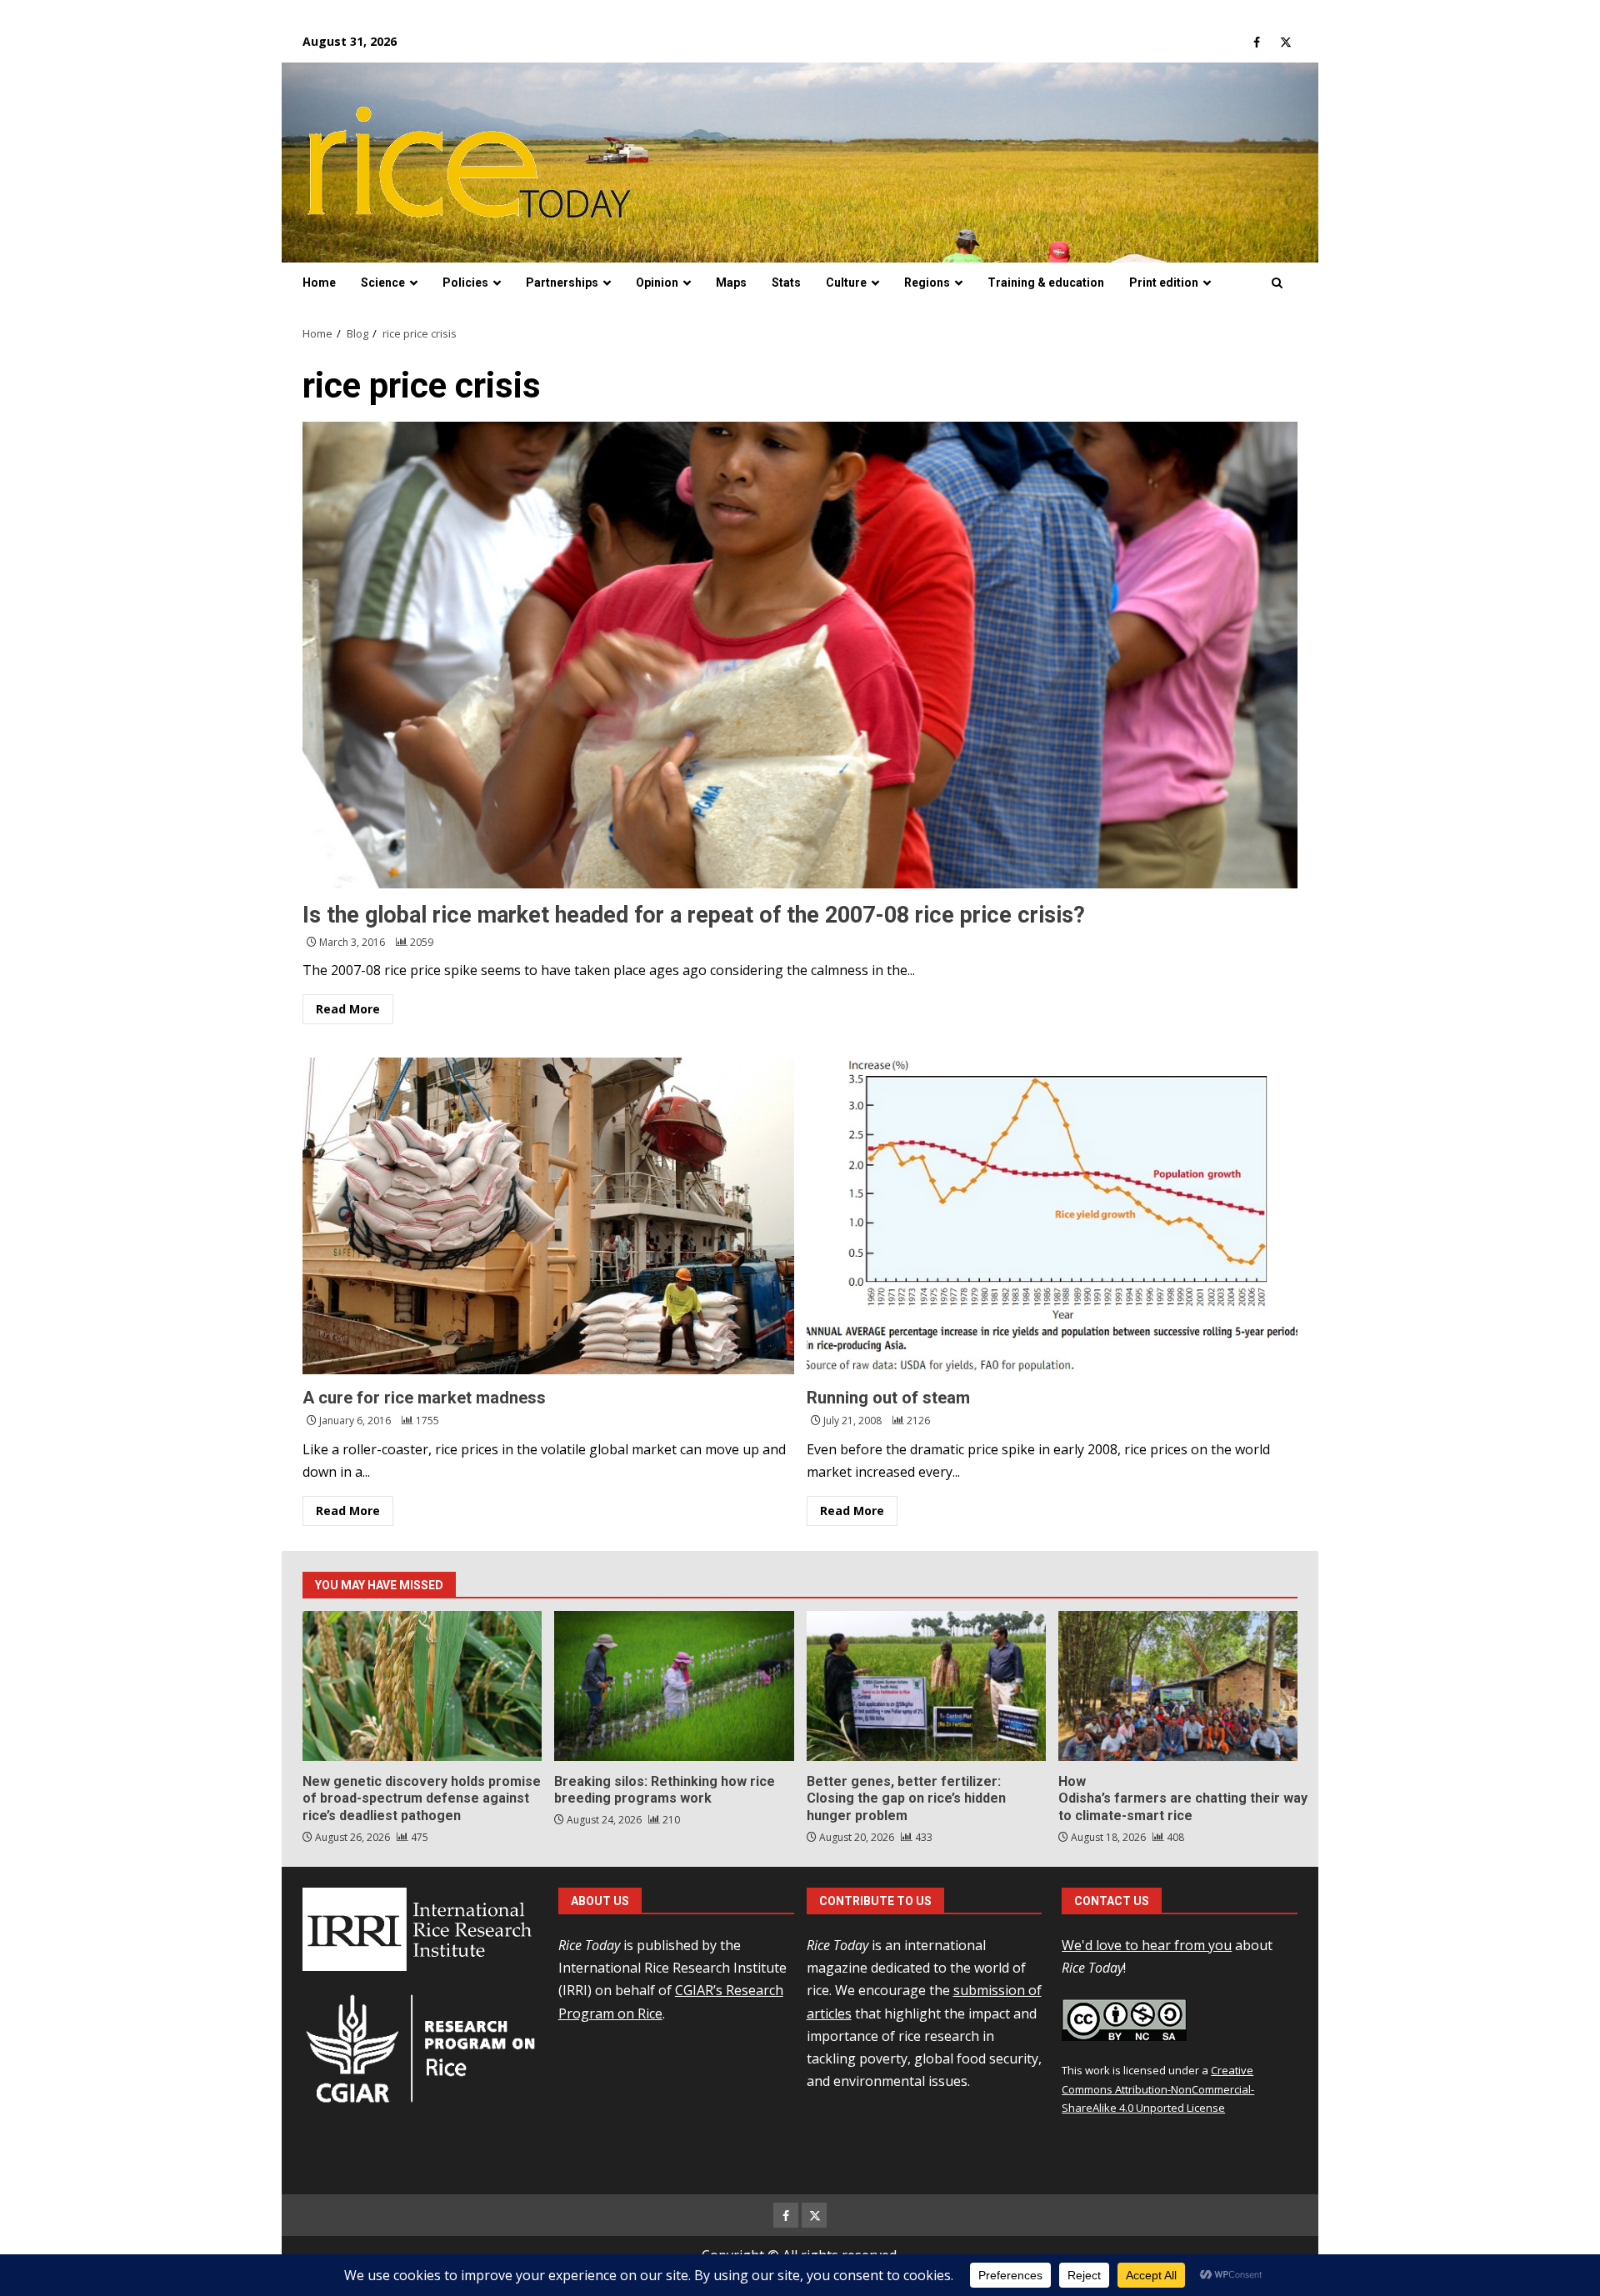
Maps (731, 283)
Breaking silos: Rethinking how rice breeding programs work (674, 1686)
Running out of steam (1052, 1216)
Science (383, 283)
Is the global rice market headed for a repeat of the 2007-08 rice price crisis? (800, 655)
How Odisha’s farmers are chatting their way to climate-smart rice (1178, 1686)
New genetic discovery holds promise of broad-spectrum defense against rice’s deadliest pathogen (422, 1686)
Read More (348, 1009)
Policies (465, 283)
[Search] (1277, 283)
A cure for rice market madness (548, 1216)
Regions (927, 283)
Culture (846, 283)
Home (319, 283)
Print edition (1164, 283)
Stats (786, 283)
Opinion (657, 283)
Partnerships (562, 283)
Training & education (1046, 283)
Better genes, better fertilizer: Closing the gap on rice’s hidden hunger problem (926, 1686)
